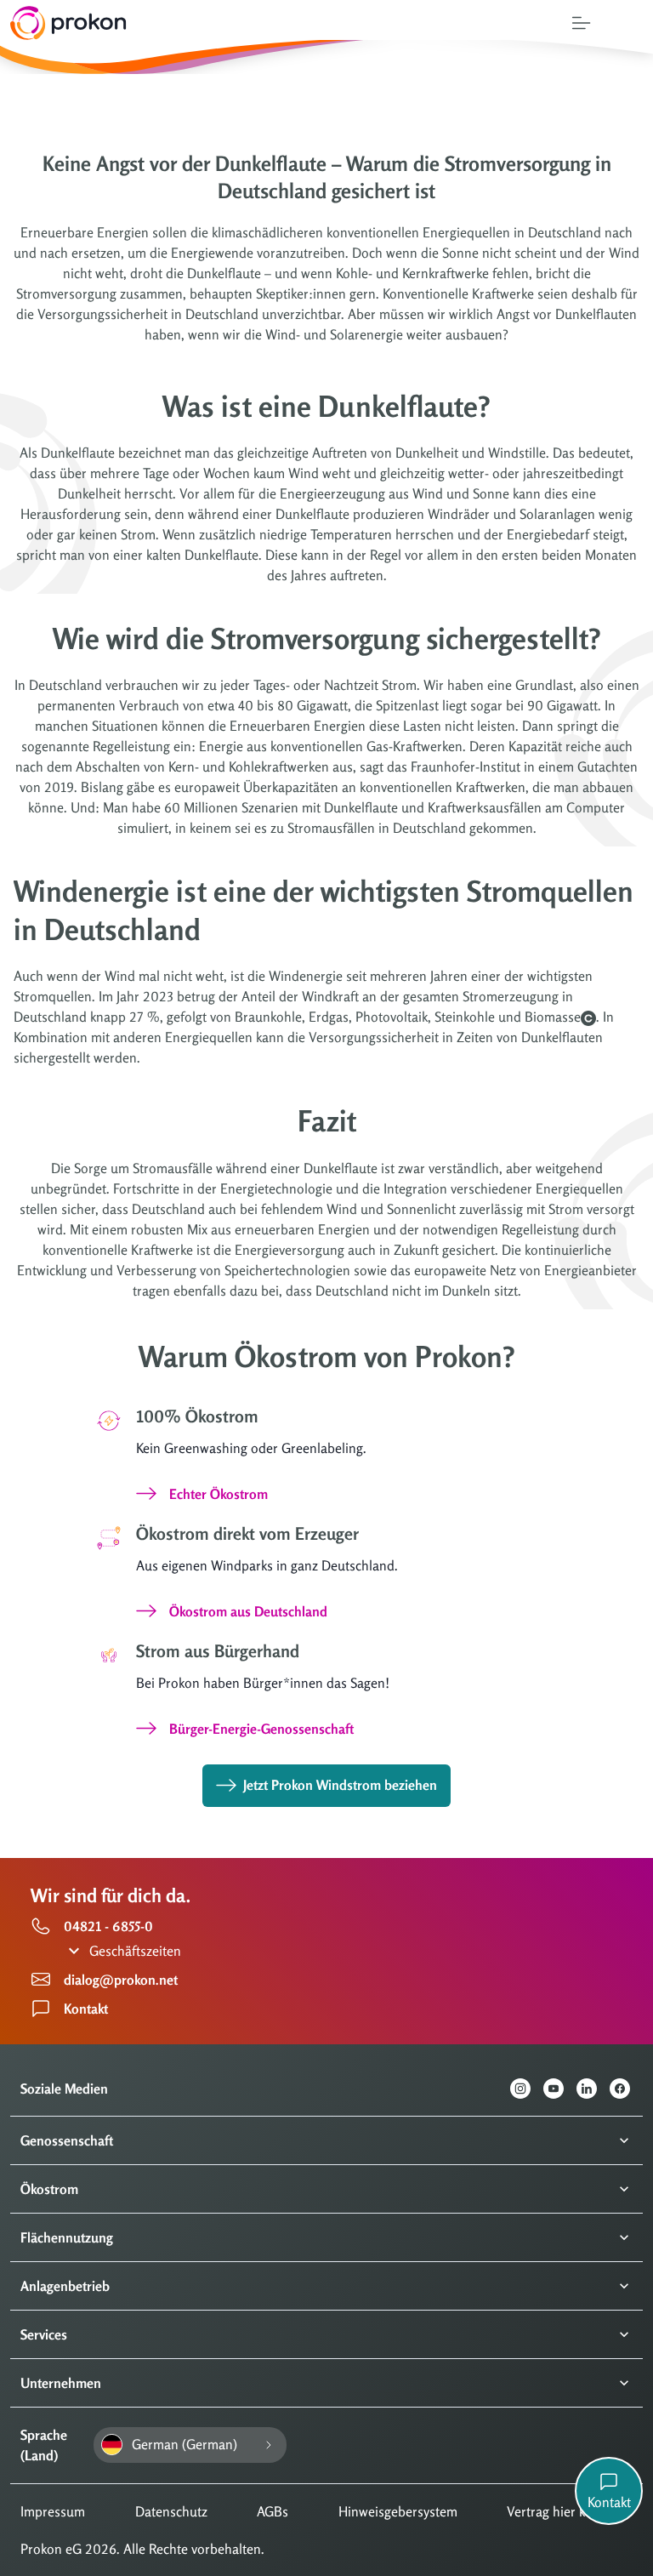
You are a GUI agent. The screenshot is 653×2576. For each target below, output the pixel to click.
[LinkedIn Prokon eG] (593, 2089)
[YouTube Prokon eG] (560, 2089)
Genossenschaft (67, 2140)
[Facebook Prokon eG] (626, 2089)
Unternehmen (61, 2383)
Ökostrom (49, 2189)
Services (44, 2334)
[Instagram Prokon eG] (527, 2089)
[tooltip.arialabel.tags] (588, 1018)
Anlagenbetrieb (65, 2286)
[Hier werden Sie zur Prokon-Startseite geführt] (63, 23)
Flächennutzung (67, 2237)
